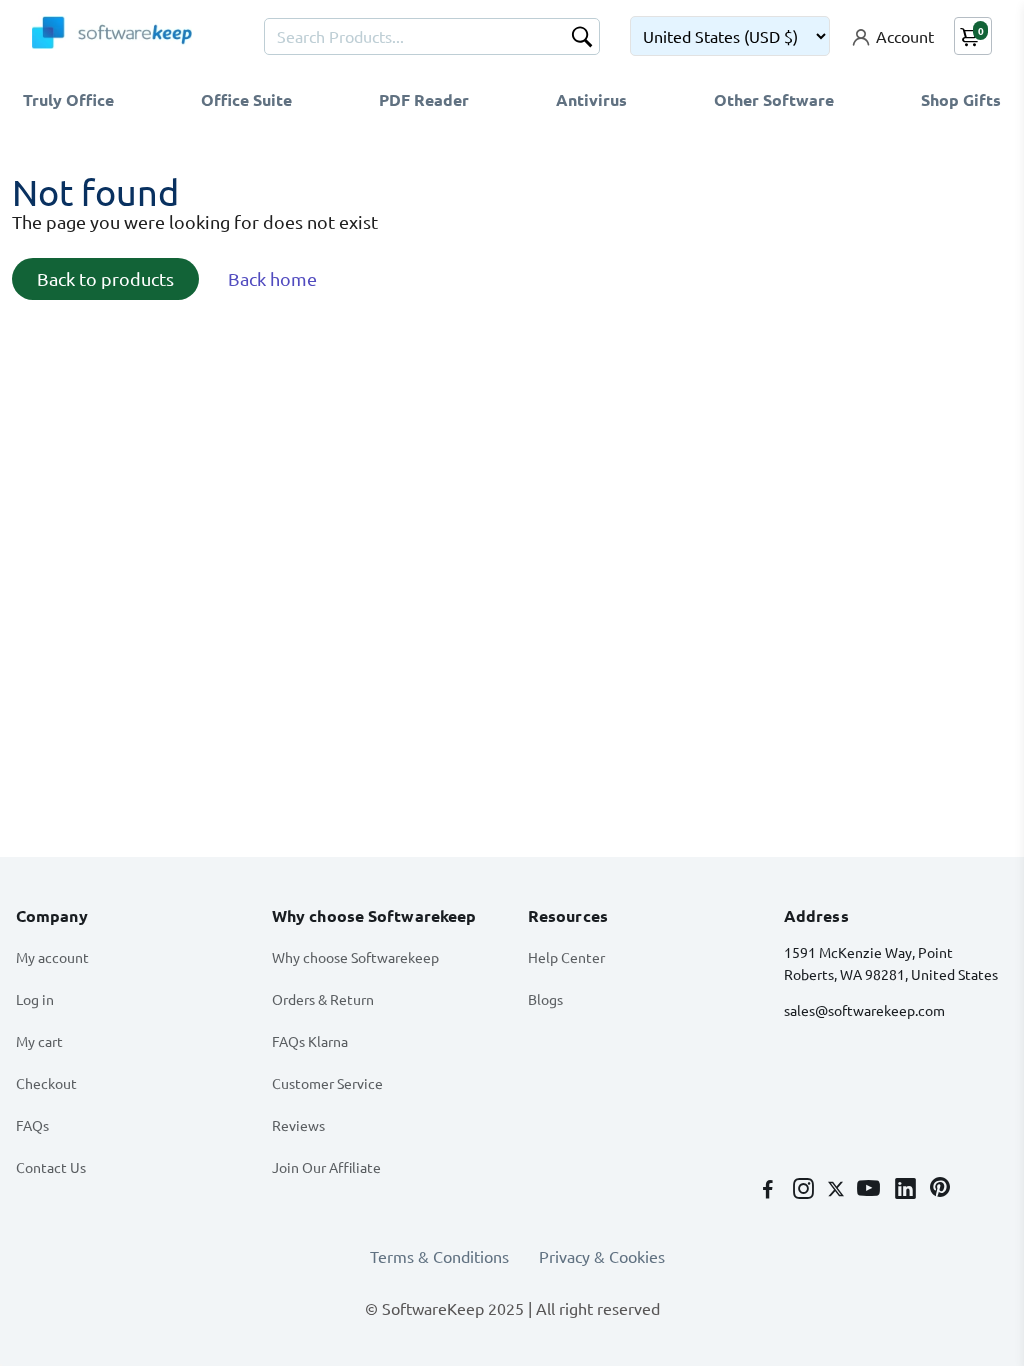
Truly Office (68, 99)
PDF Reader (424, 99)
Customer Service (327, 1083)
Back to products (105, 278)
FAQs (32, 1125)
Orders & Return (323, 999)
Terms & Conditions (439, 1256)
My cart (39, 1041)
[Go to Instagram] (805, 1190)
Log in (35, 999)
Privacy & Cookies (602, 1256)
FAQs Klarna (310, 1041)
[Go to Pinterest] (940, 1190)
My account (52, 957)
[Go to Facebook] (770, 1190)
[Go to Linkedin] (907, 1190)
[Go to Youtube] (870, 1190)
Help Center (566, 957)
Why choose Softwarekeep (355, 957)
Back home (272, 278)
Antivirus (591, 99)
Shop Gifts (961, 99)
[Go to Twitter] (838, 1190)
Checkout (46, 1083)
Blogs (545, 999)
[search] (582, 39)
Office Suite (246, 99)
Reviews (298, 1125)
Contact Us (51, 1167)
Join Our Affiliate (326, 1167)
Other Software (774, 99)
